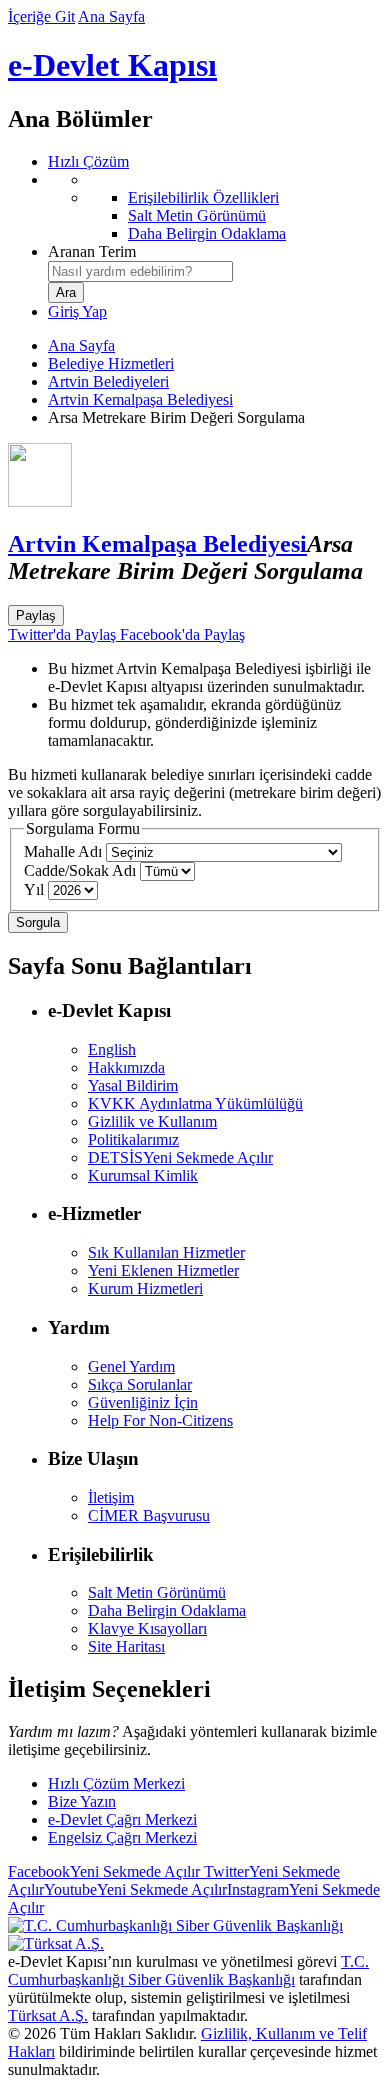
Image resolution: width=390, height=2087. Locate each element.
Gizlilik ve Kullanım (152, 1121)
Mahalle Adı (63, 851)
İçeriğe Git (41, 16)
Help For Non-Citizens (160, 1420)
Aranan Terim (92, 251)
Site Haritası (126, 1646)
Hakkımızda (126, 1067)
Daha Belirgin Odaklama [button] (167, 1610)
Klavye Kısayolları (147, 1628)
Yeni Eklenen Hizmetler (163, 1270)
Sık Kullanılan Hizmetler (166, 1252)
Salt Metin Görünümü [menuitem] (197, 215)
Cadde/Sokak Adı (80, 870)
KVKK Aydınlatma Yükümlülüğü (195, 1103)
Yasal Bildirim (133, 1085)
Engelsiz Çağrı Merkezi (122, 1837)
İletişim (111, 1497)
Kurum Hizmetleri (145, 1288)
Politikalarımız (133, 1139)
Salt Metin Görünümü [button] (157, 1592)
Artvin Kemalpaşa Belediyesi (140, 399)
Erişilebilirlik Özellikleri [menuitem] (203, 197)
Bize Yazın (82, 1801)
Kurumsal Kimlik (143, 1175)
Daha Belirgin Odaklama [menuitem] (207, 233)
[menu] (215, 207)
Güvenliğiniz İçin (143, 1402)
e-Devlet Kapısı (112, 65)
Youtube (135, 1889)
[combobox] (140, 271)
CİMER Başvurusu (149, 1515)
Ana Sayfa (111, 16)
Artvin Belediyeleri (108, 381)
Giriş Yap (77, 311)
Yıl (34, 889)
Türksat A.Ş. (48, 2015)
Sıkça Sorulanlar (140, 1384)
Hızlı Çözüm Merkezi (116, 1783)
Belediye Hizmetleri (111, 363)
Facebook (104, 1871)
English (112, 1049)
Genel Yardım (131, 1366)
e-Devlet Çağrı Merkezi (122, 1819)
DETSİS (180, 1157)
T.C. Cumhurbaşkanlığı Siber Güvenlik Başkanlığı (188, 1970)
